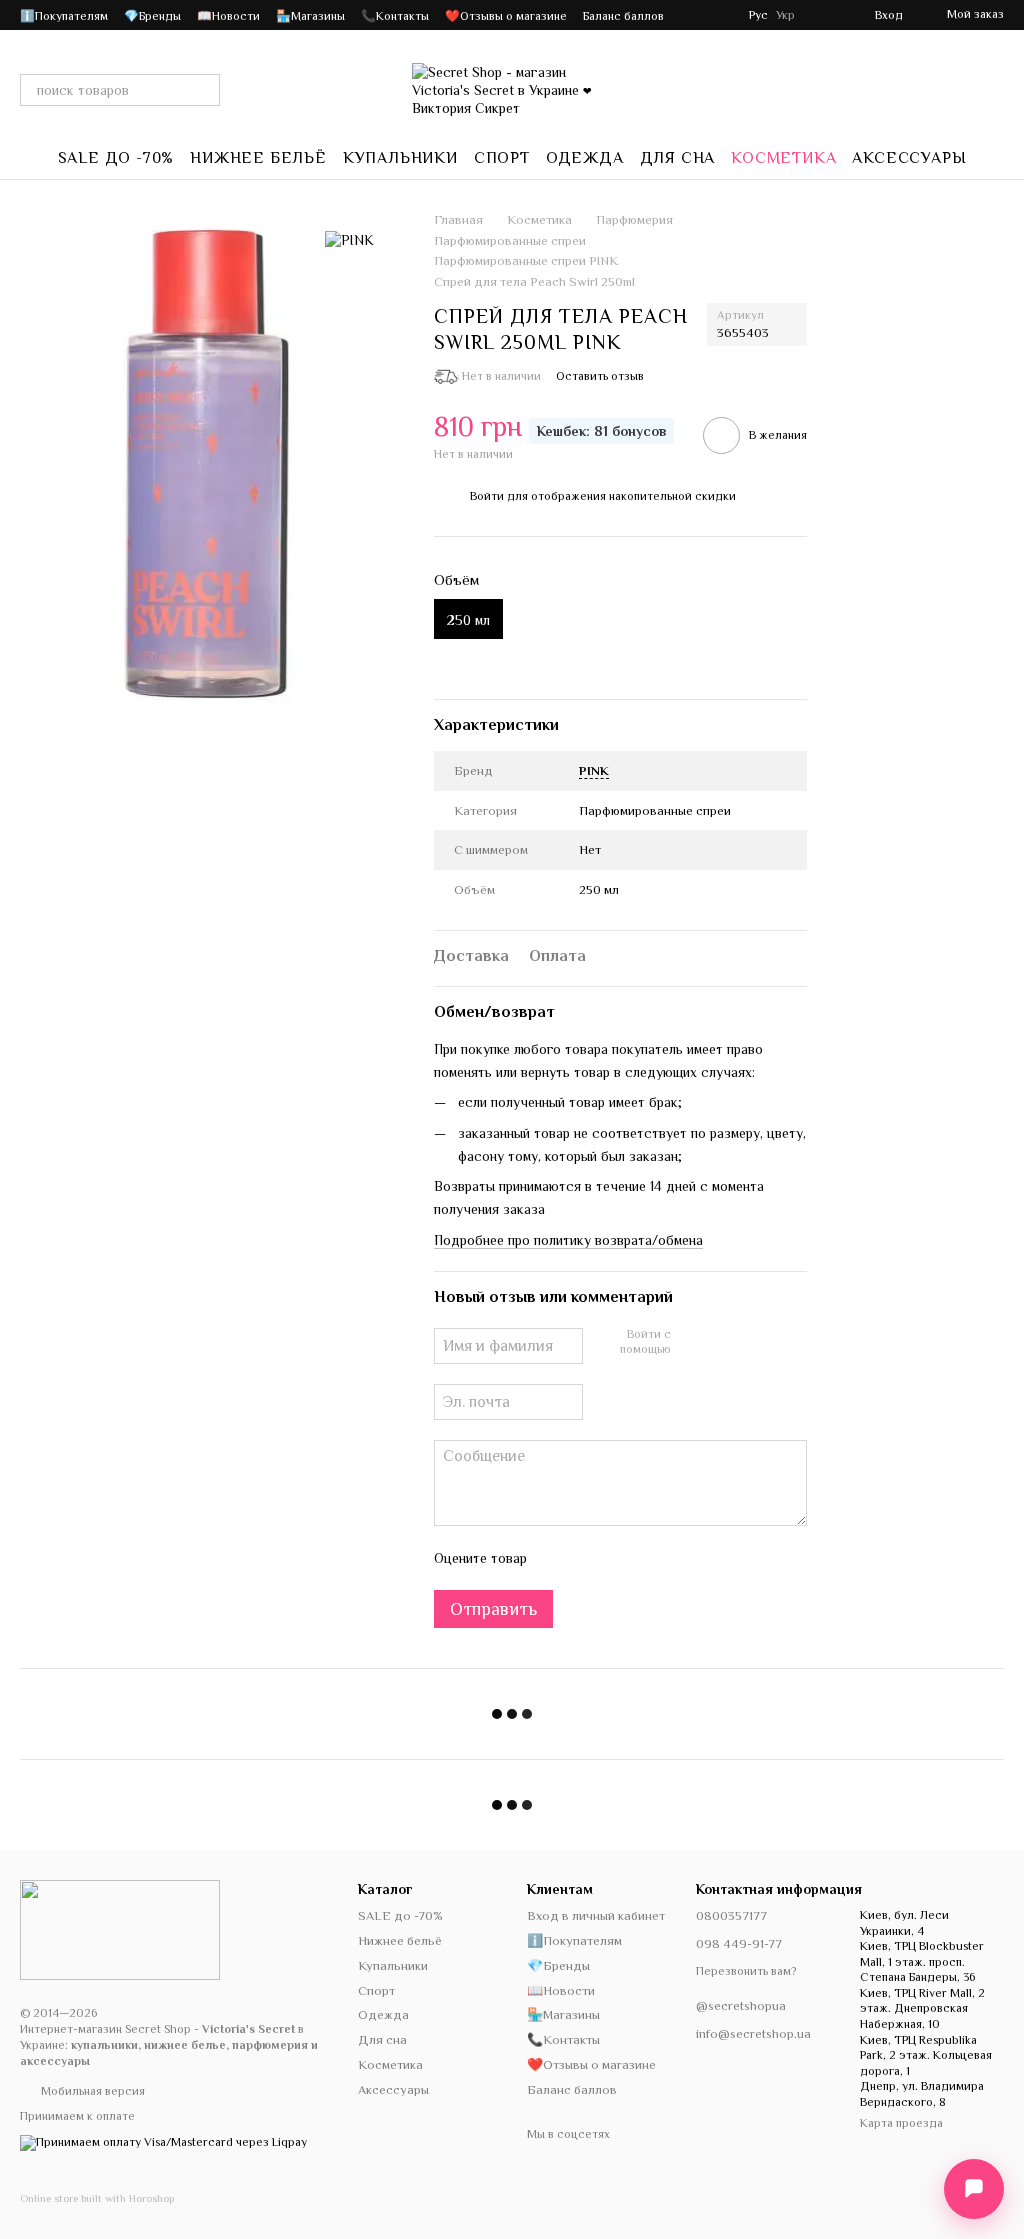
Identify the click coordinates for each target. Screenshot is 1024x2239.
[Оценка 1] (560, 1558)
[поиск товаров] (204, 90)
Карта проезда (901, 2123)
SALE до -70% (116, 158)
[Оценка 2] (592, 1558)
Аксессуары (909, 158)
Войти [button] (487, 496)
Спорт (502, 158)
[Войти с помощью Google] (725, 1343)
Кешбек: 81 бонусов (601, 431)
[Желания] (823, 15)
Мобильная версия (91, 2091)
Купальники (400, 158)
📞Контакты (395, 16)
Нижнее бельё (258, 158)
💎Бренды (152, 16)
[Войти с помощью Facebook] (693, 1343)
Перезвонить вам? (746, 1971)
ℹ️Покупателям (64, 16)
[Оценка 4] (656, 1558)
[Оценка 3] (624, 1558)
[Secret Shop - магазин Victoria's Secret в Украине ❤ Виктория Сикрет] (120, 1929)
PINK (594, 770)
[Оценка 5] (688, 1558)
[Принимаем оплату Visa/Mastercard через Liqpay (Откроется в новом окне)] (163, 2142)
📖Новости (228, 16)
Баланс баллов (623, 16)
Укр (785, 15)
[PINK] (349, 240)
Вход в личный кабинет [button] (596, 1915)
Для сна (678, 158)
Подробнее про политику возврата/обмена (568, 1240)
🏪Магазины (310, 16)
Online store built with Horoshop (97, 2198)
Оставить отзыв (600, 376)
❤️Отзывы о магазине (506, 16)
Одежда (585, 158)
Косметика (783, 158)
